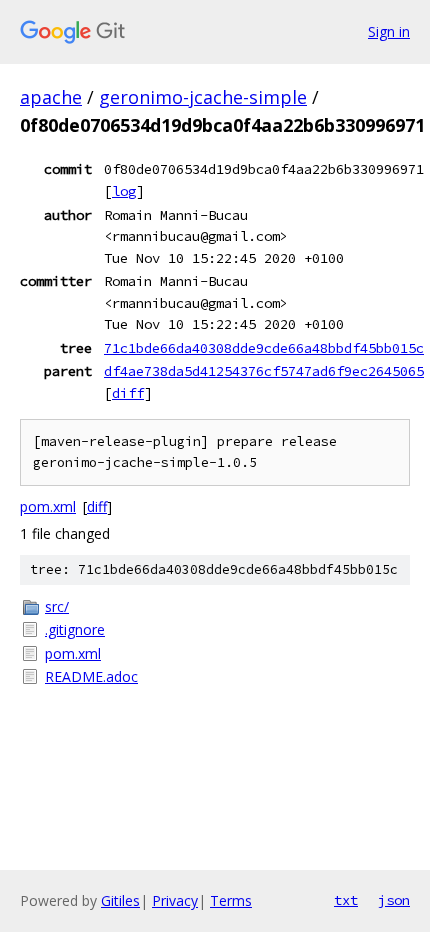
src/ (57, 606)
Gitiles (120, 900)
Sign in (389, 31)
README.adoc (91, 676)
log (124, 191)
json (394, 900)
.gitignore (75, 629)
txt (346, 900)
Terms (231, 900)
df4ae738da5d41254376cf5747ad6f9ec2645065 (264, 371)
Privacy (175, 900)
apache (51, 97)
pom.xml (48, 506)
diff (128, 393)
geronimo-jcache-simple (203, 97)
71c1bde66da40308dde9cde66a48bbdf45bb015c (264, 348)
